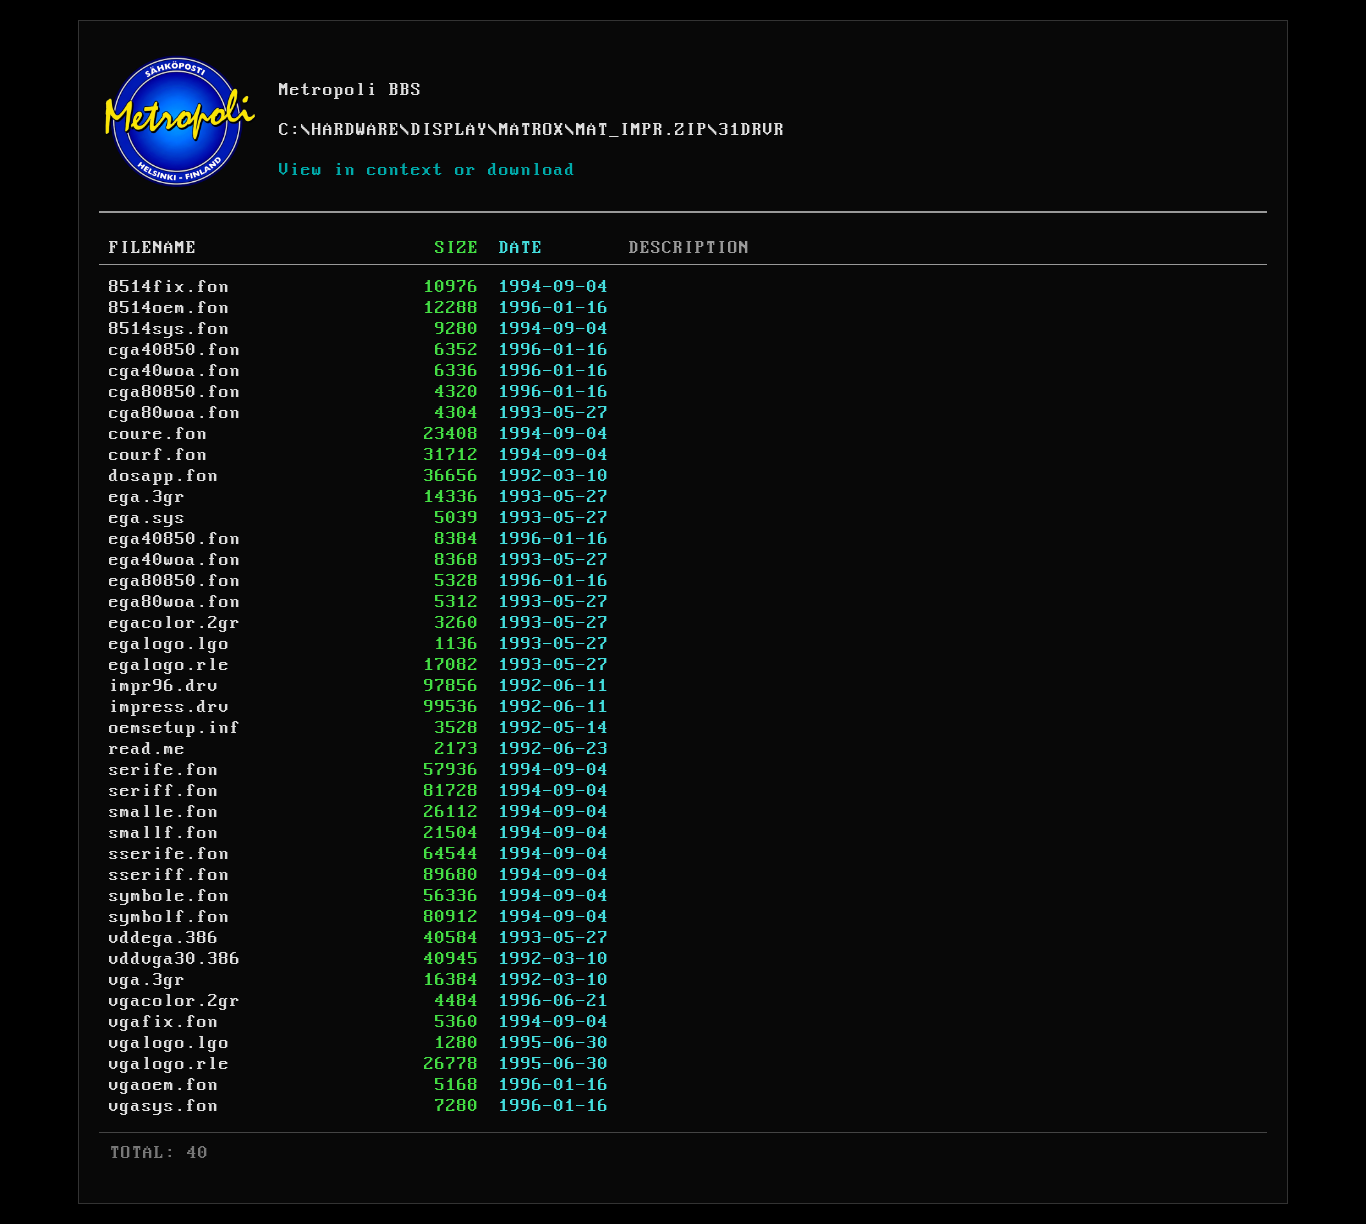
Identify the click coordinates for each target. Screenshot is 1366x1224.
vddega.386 (164, 938)
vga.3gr (147, 980)
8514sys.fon (169, 329)
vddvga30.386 (175, 959)
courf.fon (158, 455)
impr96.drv (164, 686)
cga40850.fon (175, 350)
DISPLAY (449, 130)
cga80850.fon (175, 392)
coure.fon (158, 434)
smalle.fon (164, 812)
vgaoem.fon (164, 1085)
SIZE (457, 248)
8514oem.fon (169, 308)
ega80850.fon (175, 581)
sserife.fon (169, 854)
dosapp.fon (164, 476)
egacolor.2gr (175, 623)
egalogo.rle (169, 665)
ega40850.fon (175, 539)
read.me (147, 749)
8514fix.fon (169, 287)
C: (290, 130)
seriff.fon (164, 791)
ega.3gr (147, 497)
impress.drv (169, 707)
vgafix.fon (164, 1022)
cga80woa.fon (175, 413)
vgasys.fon (164, 1106)
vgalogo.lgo (169, 1043)
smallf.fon (164, 833)
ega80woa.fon (175, 602)
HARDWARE (356, 130)
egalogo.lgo (169, 644)
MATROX (532, 130)
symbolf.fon (169, 917)
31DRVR (752, 130)
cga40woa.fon (175, 371)
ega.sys (147, 518)
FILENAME (153, 248)
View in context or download (427, 170)
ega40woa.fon (175, 560)
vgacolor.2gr (175, 1001)
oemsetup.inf (175, 728)
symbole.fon (169, 896)
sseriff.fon (169, 875)
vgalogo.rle (169, 1064)
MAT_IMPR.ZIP (642, 130)
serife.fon (164, 770)
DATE (521, 248)
